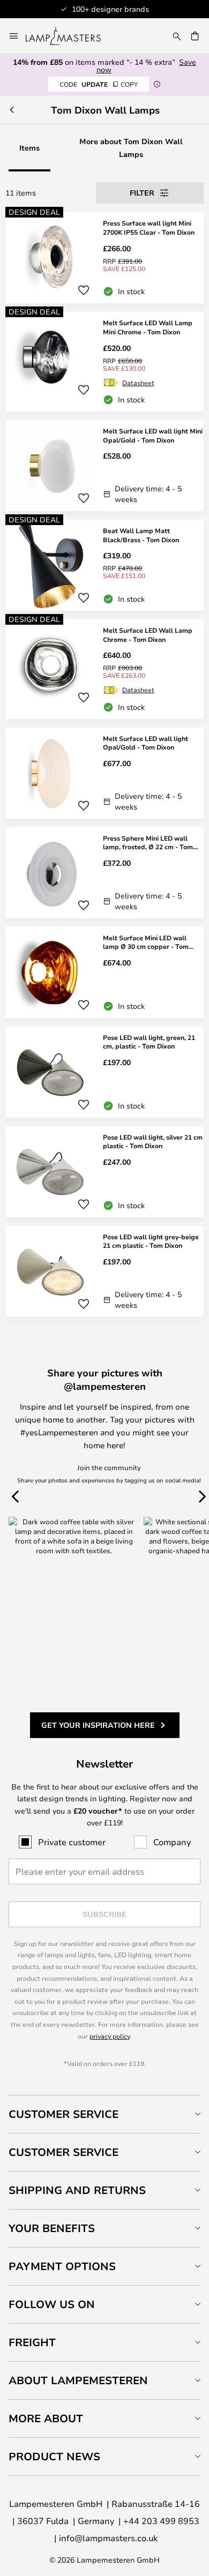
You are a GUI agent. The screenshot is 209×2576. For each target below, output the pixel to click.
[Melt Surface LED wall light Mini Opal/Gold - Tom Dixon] (104, 466)
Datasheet (138, 383)
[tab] (104, 2114)
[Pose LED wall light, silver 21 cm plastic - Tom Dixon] (104, 1172)
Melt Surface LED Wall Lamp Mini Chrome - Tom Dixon (148, 327)
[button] (84, 290)
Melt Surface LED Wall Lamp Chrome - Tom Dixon (148, 635)
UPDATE (99, 84)
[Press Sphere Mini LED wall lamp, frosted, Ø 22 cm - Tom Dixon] (104, 873)
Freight (32, 2342)
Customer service (64, 2152)
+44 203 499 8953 (161, 2521)
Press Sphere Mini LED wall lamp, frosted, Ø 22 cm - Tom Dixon (148, 843)
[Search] (177, 36)
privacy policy (110, 2036)
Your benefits (52, 2228)
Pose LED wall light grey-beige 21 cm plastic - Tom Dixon (151, 1241)
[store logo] (70, 36)
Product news (54, 2456)
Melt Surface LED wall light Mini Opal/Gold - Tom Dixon (153, 435)
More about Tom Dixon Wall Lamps (131, 148)
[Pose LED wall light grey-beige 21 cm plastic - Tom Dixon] (104, 1271)
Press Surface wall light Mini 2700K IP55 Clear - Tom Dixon (149, 227)
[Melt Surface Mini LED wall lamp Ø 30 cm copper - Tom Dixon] (104, 972)
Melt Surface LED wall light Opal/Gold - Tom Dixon (145, 743)
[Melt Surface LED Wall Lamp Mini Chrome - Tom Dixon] (104, 362)
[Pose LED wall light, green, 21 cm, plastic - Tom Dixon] (104, 1072)
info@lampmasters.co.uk (108, 2538)
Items (29, 148)
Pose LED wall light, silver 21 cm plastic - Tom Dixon (153, 1141)
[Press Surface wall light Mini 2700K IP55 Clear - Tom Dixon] (104, 258)
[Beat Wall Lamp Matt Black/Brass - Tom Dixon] (104, 565)
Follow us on (52, 2304)
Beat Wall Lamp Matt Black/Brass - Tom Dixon (141, 535)
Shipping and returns (77, 2190)
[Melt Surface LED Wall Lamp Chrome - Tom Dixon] (104, 669)
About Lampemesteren (78, 2380)
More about (46, 2418)
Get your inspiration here (98, 1725)
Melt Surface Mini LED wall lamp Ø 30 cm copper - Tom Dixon (146, 942)
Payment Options (62, 2266)
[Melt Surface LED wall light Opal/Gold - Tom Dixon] (104, 773)
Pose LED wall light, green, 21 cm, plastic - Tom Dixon (149, 1042)
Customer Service (64, 2114)
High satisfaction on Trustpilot (130, 9)
